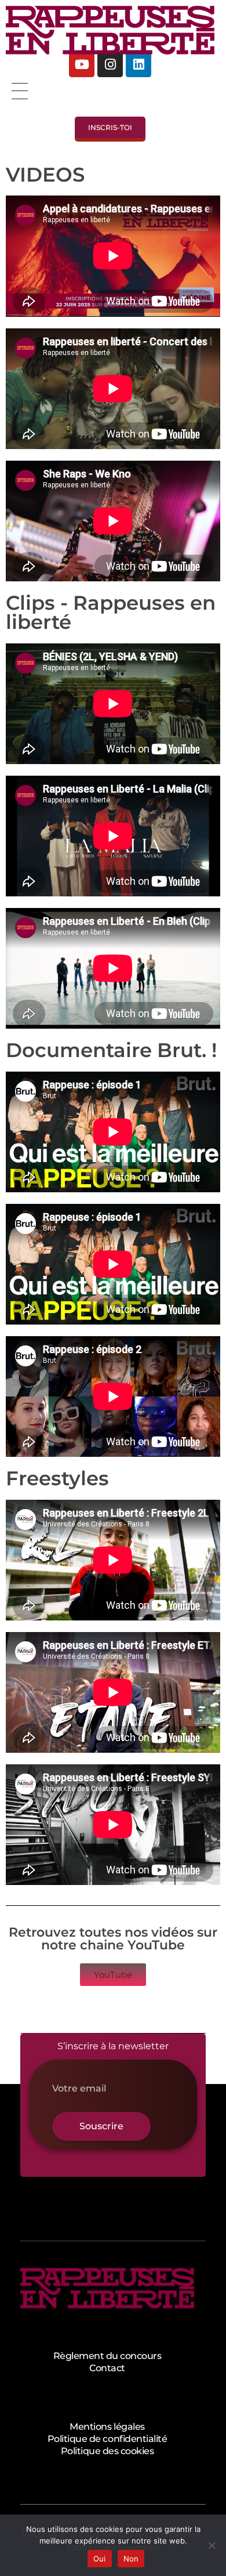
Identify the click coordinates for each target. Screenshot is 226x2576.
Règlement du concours (107, 2356)
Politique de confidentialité (107, 2439)
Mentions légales (107, 2427)
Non (131, 2559)
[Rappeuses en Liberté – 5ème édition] (110, 30)
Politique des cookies (107, 2451)
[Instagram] (110, 64)
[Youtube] (82, 64)
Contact (107, 2368)
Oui (100, 2559)
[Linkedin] (138, 64)
